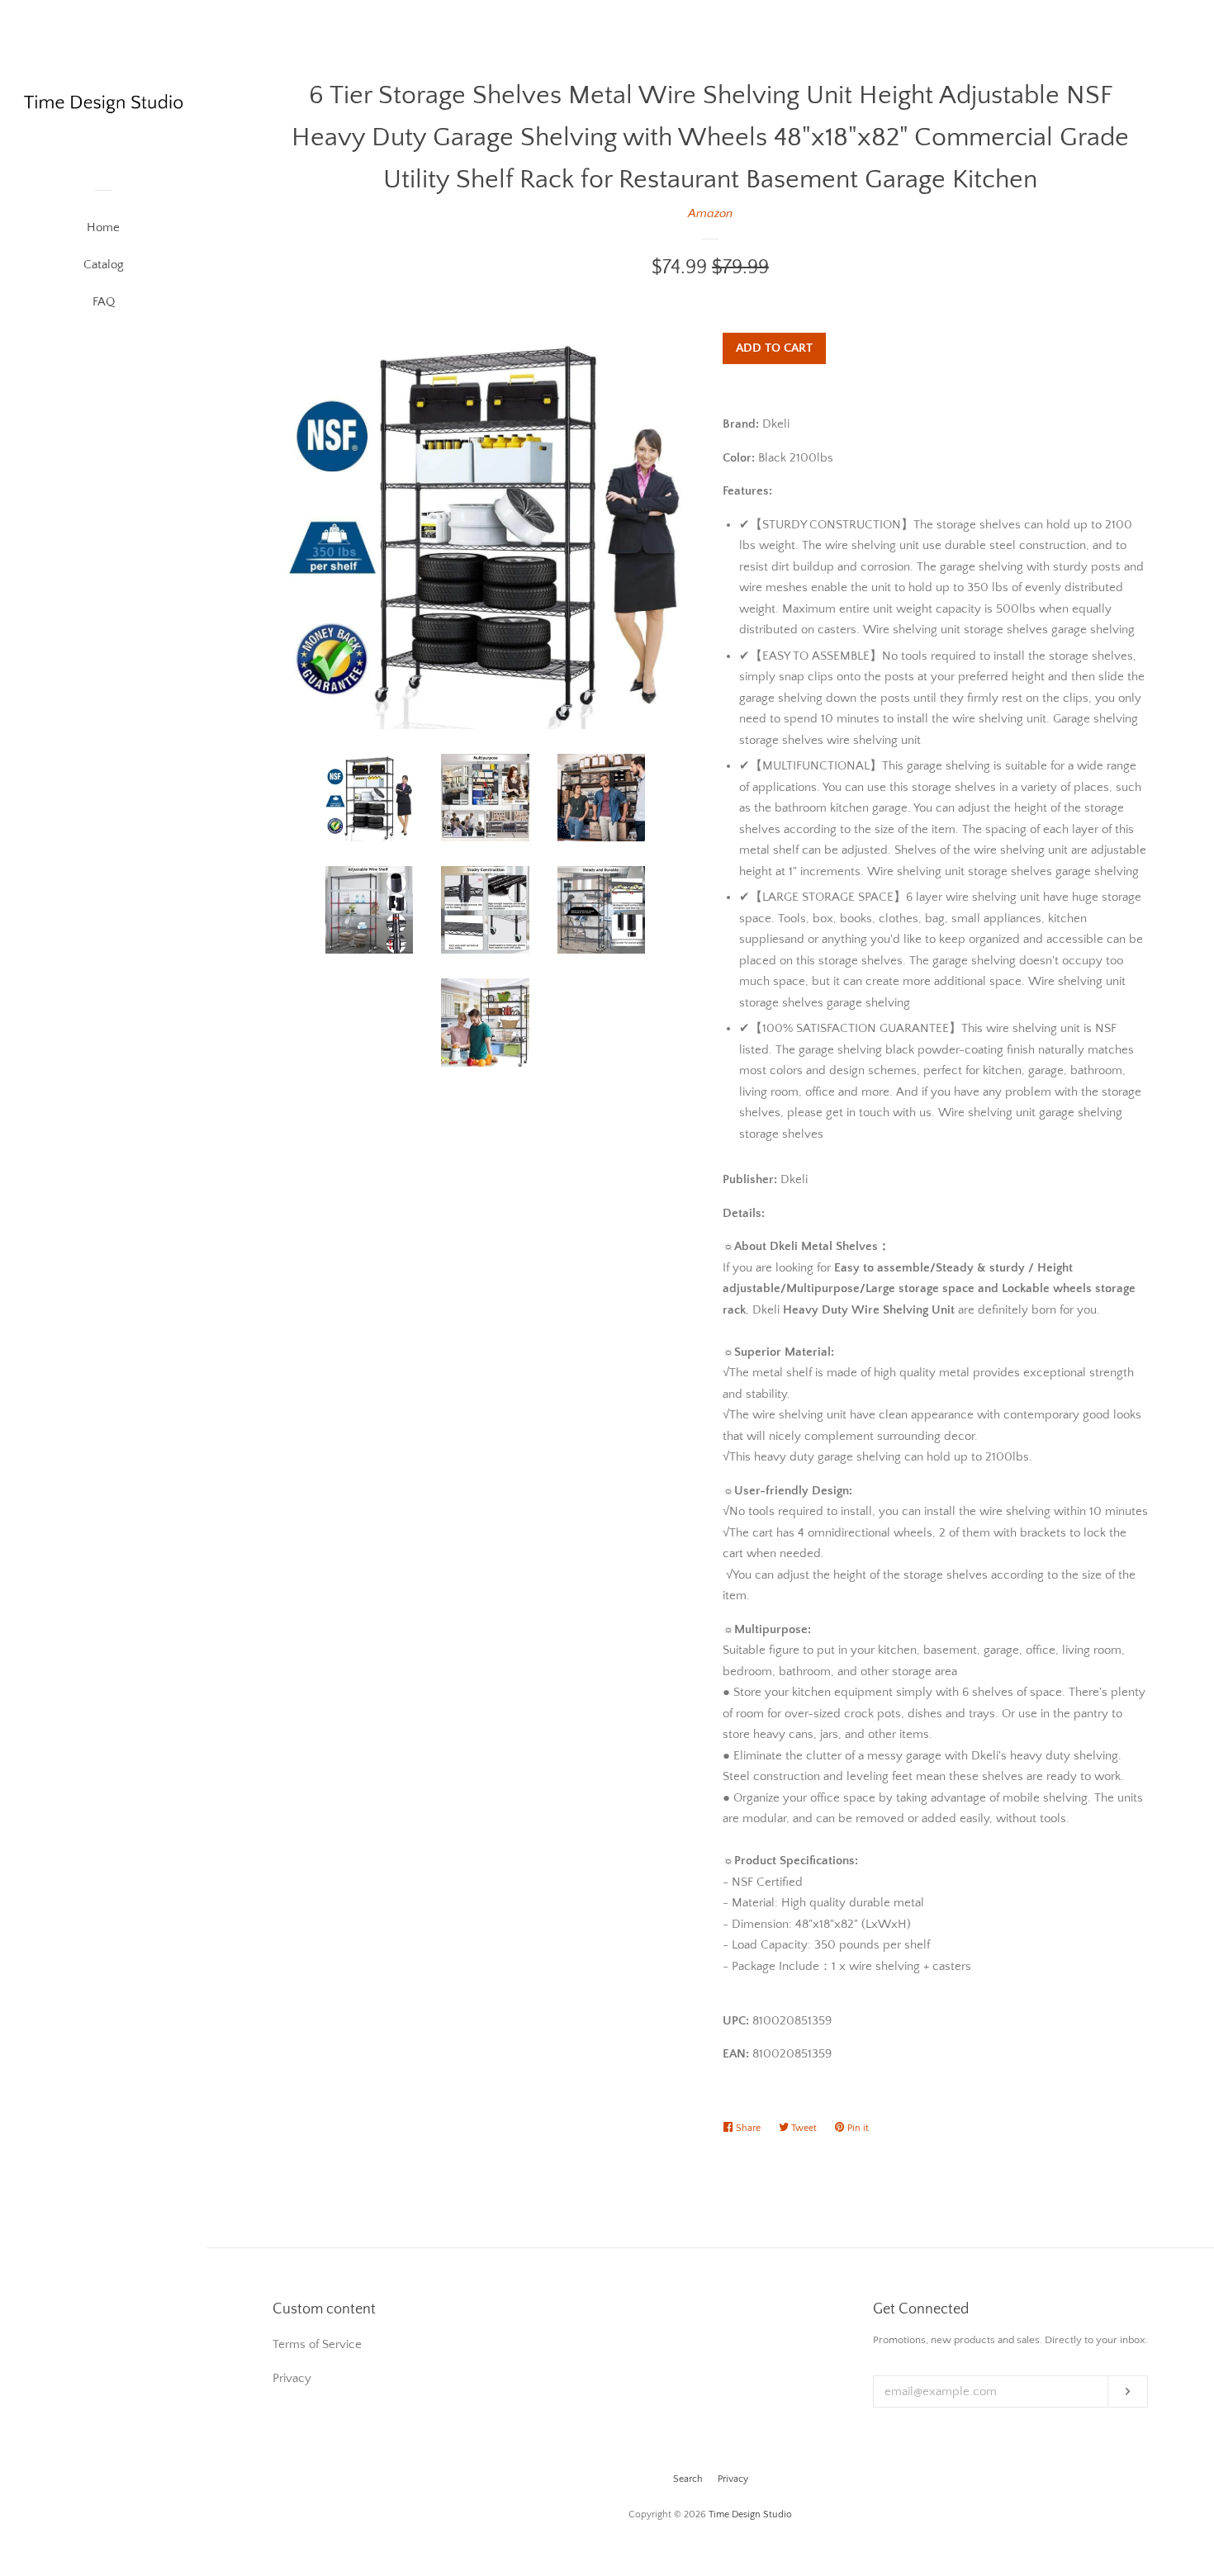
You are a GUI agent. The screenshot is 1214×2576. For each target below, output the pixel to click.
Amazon (710, 213)
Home (103, 227)
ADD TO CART (774, 348)
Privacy (733, 2479)
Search (688, 2479)
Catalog (104, 265)
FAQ (104, 302)
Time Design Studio (750, 2514)
